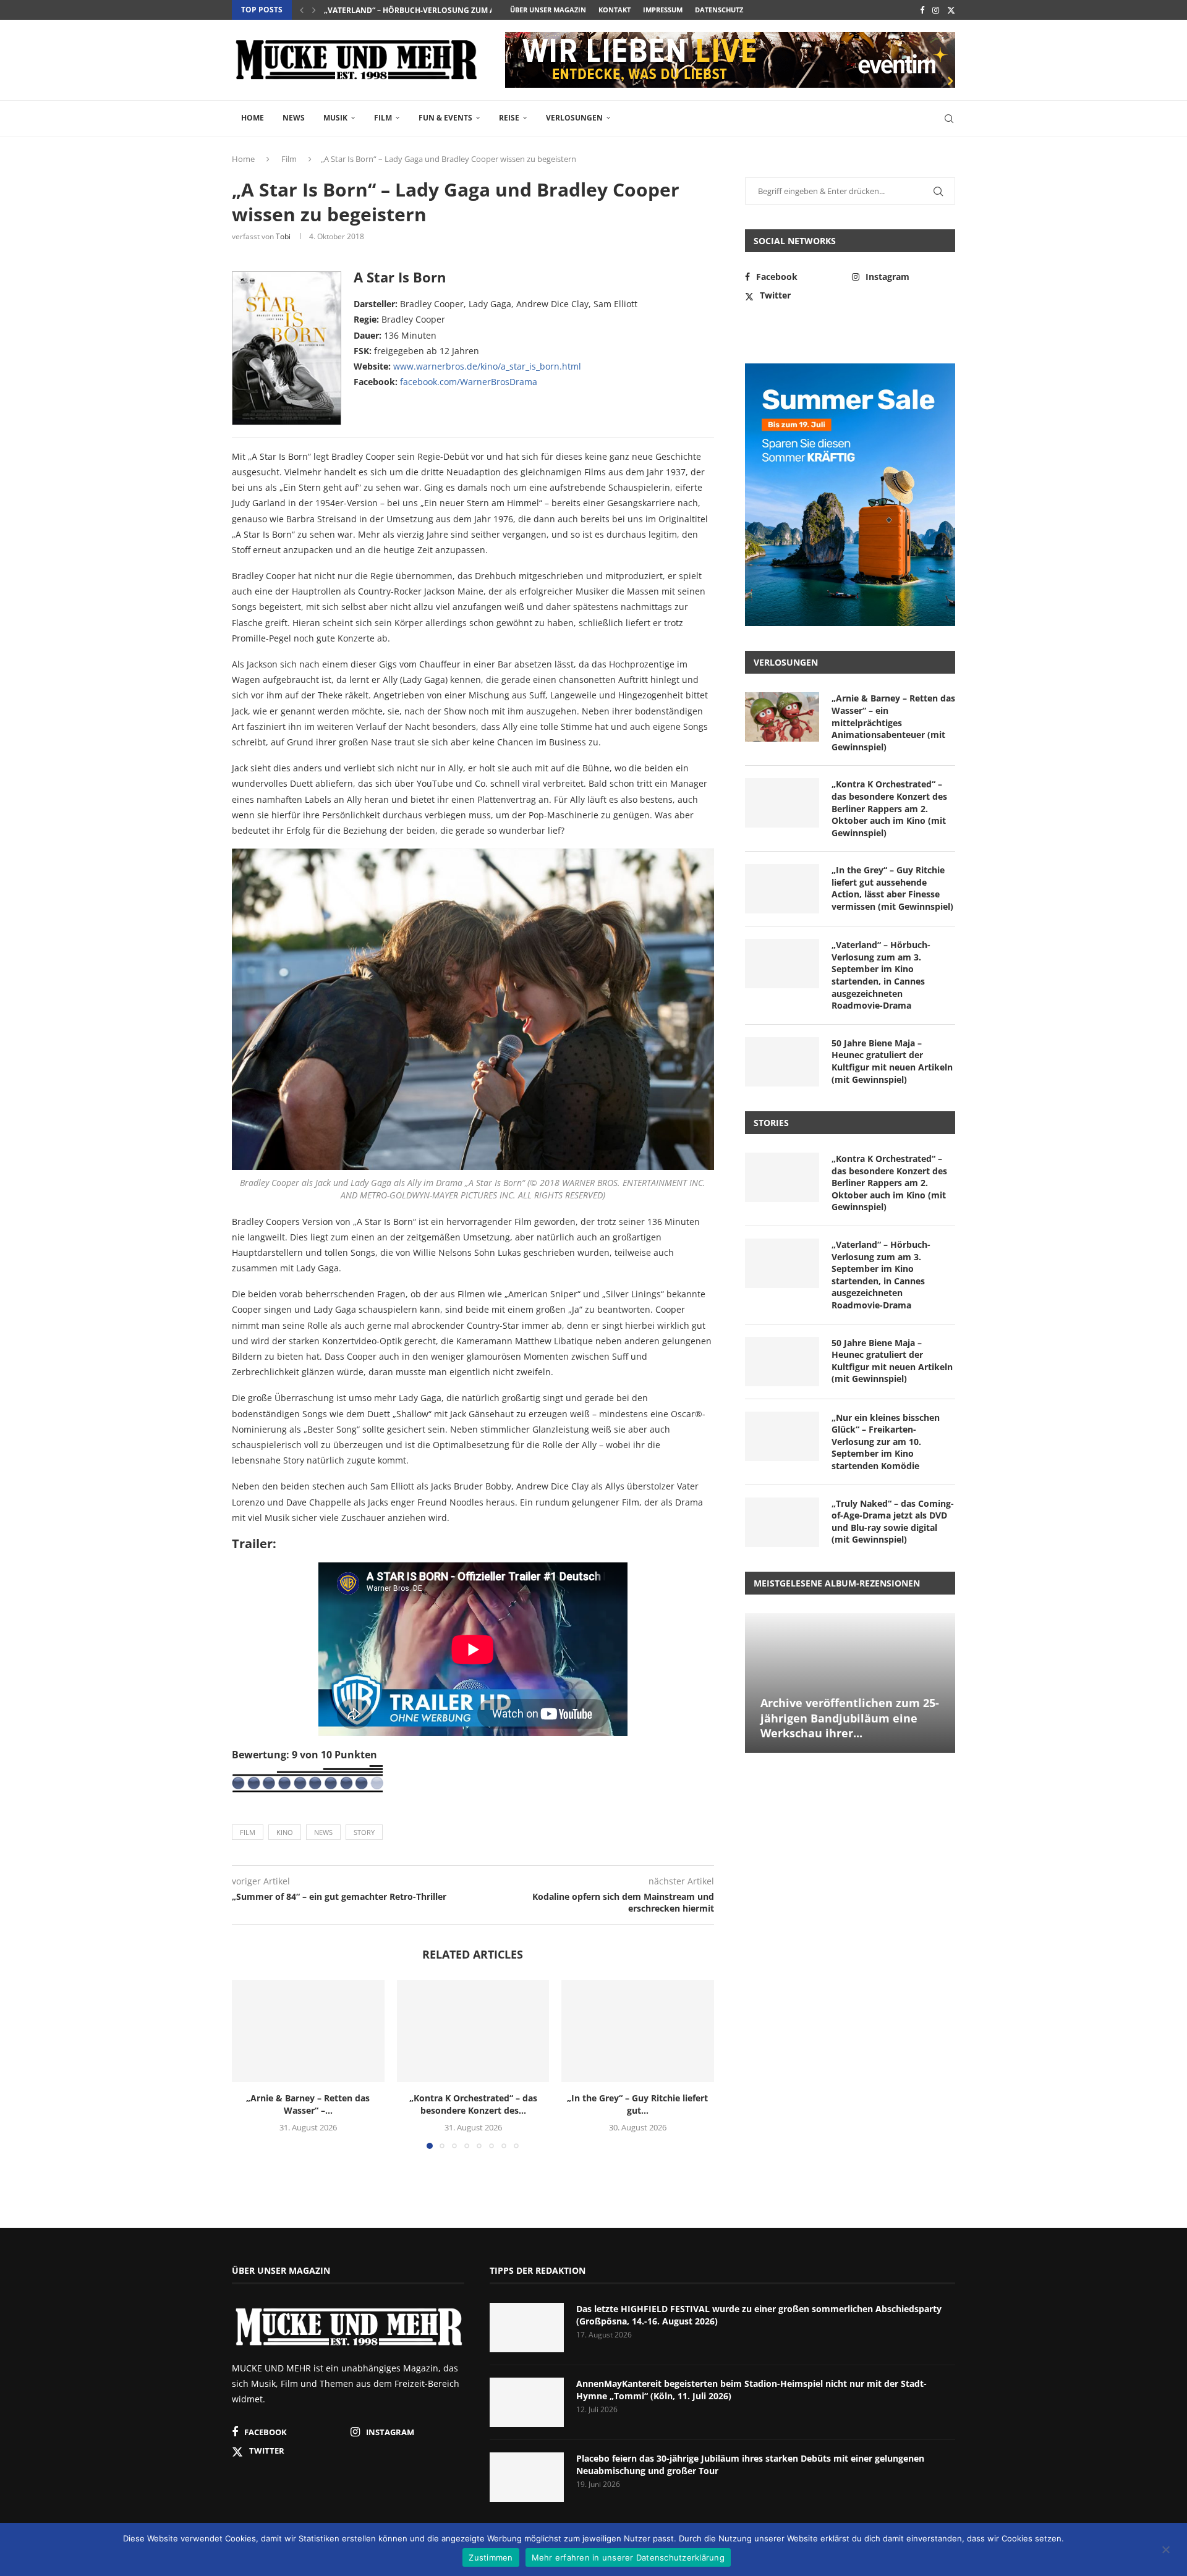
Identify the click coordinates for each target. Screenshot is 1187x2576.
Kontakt (615, 10)
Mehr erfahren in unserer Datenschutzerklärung (628, 2557)
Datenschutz (719, 10)
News (294, 118)
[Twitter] (951, 10)
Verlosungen (574, 118)
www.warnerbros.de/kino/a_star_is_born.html (487, 366)
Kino (285, 1832)
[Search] (949, 119)
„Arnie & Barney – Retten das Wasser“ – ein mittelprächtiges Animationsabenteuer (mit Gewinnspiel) (893, 722)
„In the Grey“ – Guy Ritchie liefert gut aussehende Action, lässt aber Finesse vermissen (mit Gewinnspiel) (892, 888)
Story (364, 1832)
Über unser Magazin (548, 10)
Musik (335, 118)
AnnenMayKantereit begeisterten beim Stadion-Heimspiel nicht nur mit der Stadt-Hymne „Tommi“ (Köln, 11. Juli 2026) (751, 2390)
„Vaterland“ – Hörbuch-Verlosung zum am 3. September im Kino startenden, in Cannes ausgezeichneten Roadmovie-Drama (881, 975)
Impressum (663, 10)
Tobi (283, 236)
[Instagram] (936, 10)
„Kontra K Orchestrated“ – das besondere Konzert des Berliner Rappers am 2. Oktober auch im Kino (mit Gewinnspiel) (889, 808)
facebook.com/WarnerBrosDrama (469, 382)
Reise (509, 118)
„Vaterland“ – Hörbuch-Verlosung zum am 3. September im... (448, 10)
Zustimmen (491, 2557)
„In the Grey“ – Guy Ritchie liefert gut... (638, 2105)
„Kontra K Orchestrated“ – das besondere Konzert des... (473, 2105)
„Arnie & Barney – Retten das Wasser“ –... (308, 2105)
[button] (302, 10)
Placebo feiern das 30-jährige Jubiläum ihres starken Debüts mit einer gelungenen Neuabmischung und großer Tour (750, 2464)
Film (383, 118)
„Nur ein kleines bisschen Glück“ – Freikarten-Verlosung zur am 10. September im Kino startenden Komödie (886, 1442)
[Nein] (1165, 2551)
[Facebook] (922, 10)
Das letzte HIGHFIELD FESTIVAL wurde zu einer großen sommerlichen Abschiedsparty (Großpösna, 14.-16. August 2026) (759, 2315)
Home (253, 118)
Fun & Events (445, 118)
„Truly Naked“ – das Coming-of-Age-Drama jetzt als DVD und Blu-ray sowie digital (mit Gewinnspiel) (893, 1522)
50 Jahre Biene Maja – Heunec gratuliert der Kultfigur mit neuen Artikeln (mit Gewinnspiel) (892, 1061)
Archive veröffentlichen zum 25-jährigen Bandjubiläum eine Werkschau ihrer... (850, 1718)
